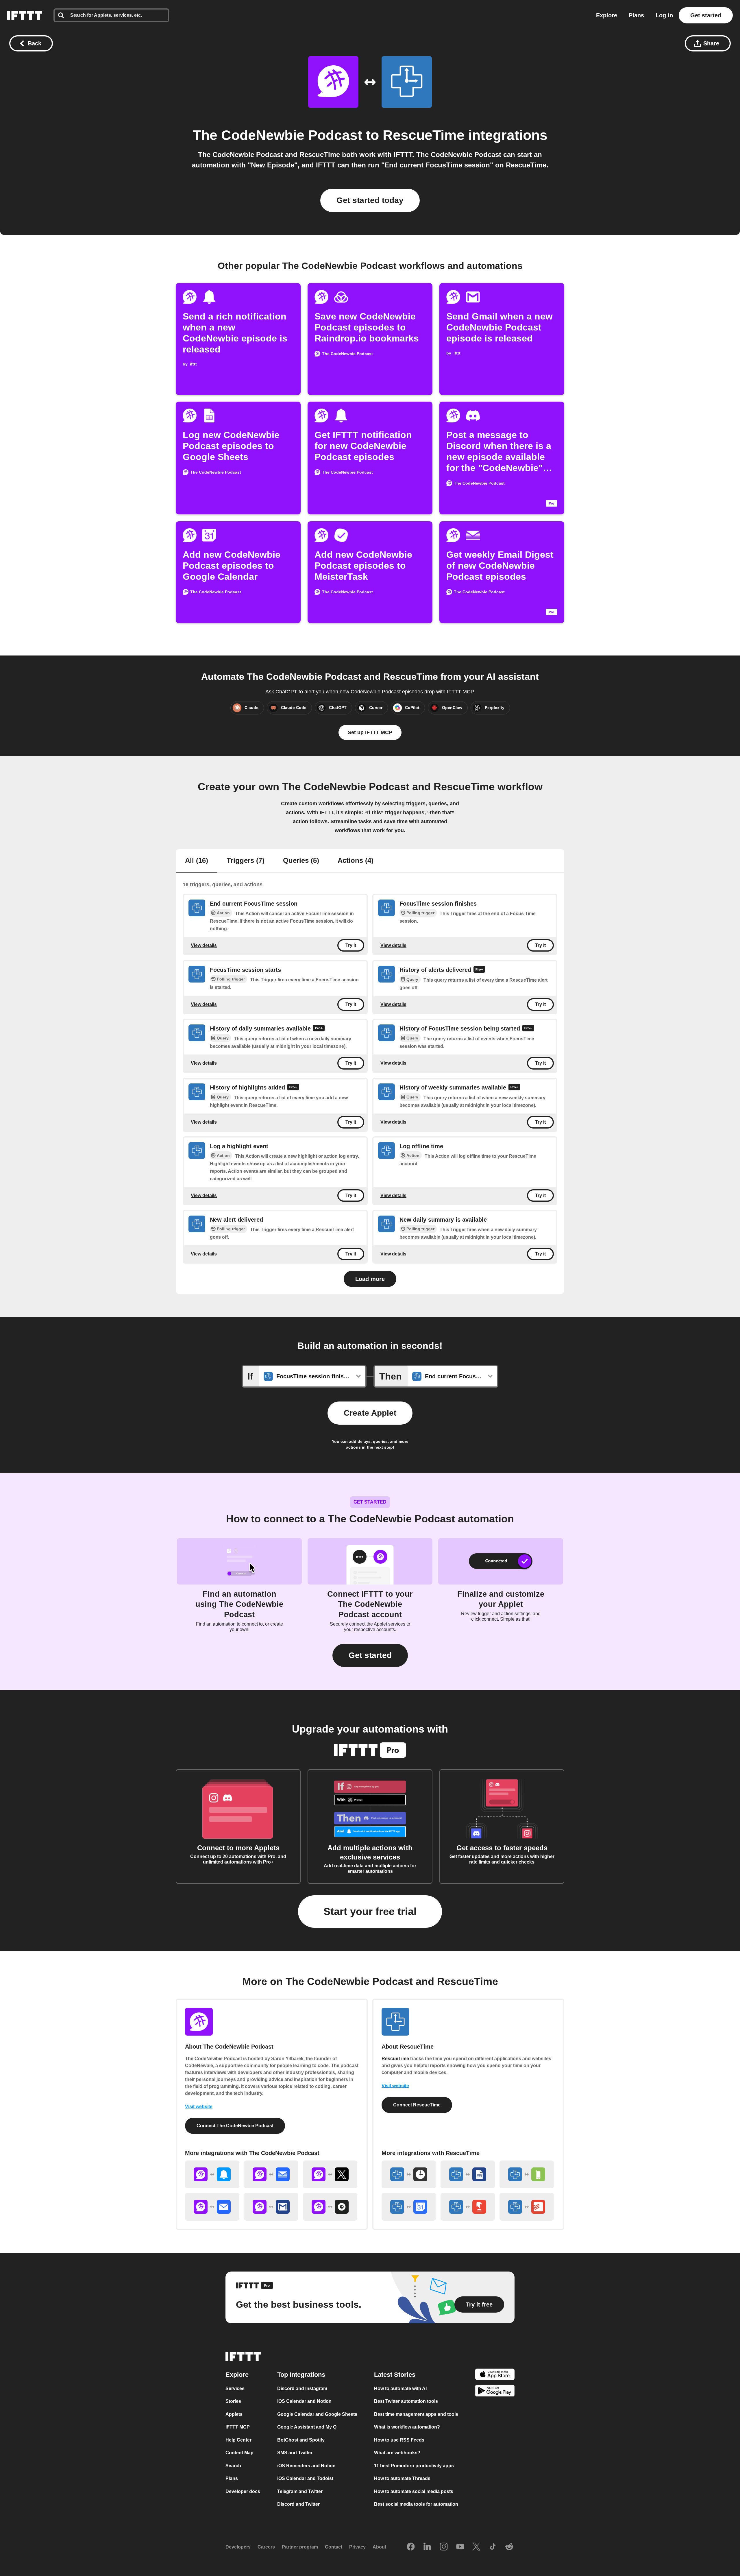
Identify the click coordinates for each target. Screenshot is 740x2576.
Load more (370, 1279)
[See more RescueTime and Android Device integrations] (527, 2174)
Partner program (300, 2547)
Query (412, 979)
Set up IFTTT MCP (370, 732)
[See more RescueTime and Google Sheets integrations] (468, 2174)
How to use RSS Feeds (399, 2440)
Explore (607, 15)
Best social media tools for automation (416, 2504)
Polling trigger (420, 913)
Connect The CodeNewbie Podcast (235, 2126)
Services (235, 2388)
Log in (664, 15)
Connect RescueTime (417, 2105)
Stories (233, 2401)
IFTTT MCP (238, 2427)
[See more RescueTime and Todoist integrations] (527, 2207)
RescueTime (424, 135)
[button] (370, 1655)
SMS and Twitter (295, 2453)
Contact (334, 2547)
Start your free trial (370, 1911)
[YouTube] (460, 2547)
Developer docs (243, 2491)
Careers (266, 2547)
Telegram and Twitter (300, 2491)
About (379, 2547)
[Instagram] (444, 2547)
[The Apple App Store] (495, 2375)
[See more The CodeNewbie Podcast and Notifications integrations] (212, 2174)
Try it (351, 945)
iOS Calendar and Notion (304, 2401)
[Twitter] (476, 2547)
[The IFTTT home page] (25, 15)
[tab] (197, 861)
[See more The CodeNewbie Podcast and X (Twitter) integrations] (330, 2174)
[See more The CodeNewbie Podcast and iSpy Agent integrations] (330, 2207)
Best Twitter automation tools (406, 2401)
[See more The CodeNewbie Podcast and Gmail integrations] (271, 2207)
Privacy (357, 2547)
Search (233, 2466)
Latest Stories (395, 2375)
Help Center (238, 2440)
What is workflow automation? (407, 2427)
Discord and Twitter (298, 2504)
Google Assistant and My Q (307, 2427)
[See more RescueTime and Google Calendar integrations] (409, 2207)
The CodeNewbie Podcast (277, 135)
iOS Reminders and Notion (306, 2466)
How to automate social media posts (414, 2491)
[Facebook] (411, 2547)
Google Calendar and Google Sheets (317, 2414)
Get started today (370, 200)
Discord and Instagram (302, 2388)
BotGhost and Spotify (301, 2440)
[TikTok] (493, 2547)
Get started (706, 15)
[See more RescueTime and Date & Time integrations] (409, 2174)
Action (223, 913)
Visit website (199, 2107)
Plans (636, 15)
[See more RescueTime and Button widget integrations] (468, 2207)
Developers (238, 2547)
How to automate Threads (402, 2478)
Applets (234, 2414)
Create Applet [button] (370, 1413)
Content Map (239, 2453)
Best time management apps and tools (416, 2414)
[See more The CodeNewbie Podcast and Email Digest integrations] (271, 2174)
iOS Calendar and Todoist (305, 2478)
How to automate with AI (400, 2388)
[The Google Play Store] (495, 2392)
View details (204, 945)
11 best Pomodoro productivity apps (414, 2466)
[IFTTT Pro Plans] (479, 970)
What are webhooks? (397, 2453)
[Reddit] (509, 2547)
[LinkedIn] (427, 2547)
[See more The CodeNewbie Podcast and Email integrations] (212, 2207)
